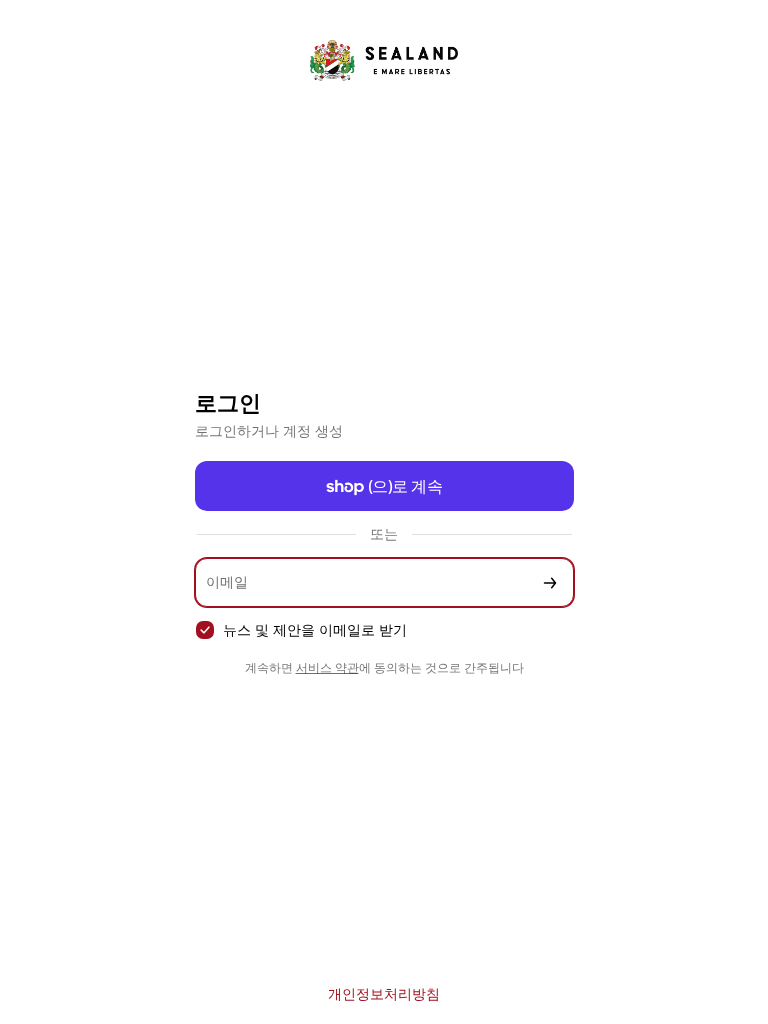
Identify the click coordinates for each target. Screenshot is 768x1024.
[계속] (550, 582)
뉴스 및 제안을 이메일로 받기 (315, 629)
